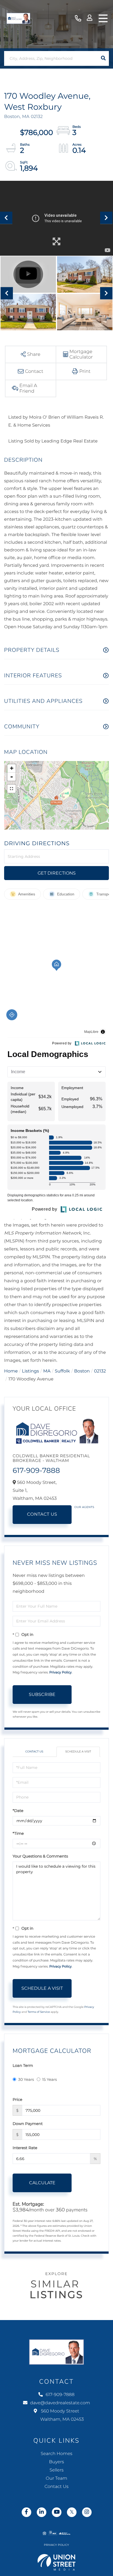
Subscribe (42, 1694)
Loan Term (23, 2065)
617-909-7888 (78, 19)
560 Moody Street (62, 2415)
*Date (18, 1811)
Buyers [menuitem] (56, 2462)
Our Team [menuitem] (56, 2478)
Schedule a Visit (78, 1751)
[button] (103, 58)
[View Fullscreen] (12, 789)
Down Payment (28, 2124)
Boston (82, 1371)
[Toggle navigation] (103, 18)
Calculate (42, 2183)
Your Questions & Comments (40, 1856)
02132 (100, 1371)
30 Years (26, 2079)
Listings (30, 1371)
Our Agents (84, 1507)
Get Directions (57, 873)
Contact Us (42, 1514)
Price (17, 2099)
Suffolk (62, 1371)
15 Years (50, 2079)
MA (47, 1371)
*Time (18, 1833)
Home (11, 1371)
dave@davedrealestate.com (60, 2403)
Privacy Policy (61, 1672)
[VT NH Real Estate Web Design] (57, 2562)
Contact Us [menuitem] (56, 2487)
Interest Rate (25, 2148)
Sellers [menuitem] (56, 2470)
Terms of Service (39, 2012)
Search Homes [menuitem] (56, 2454)
